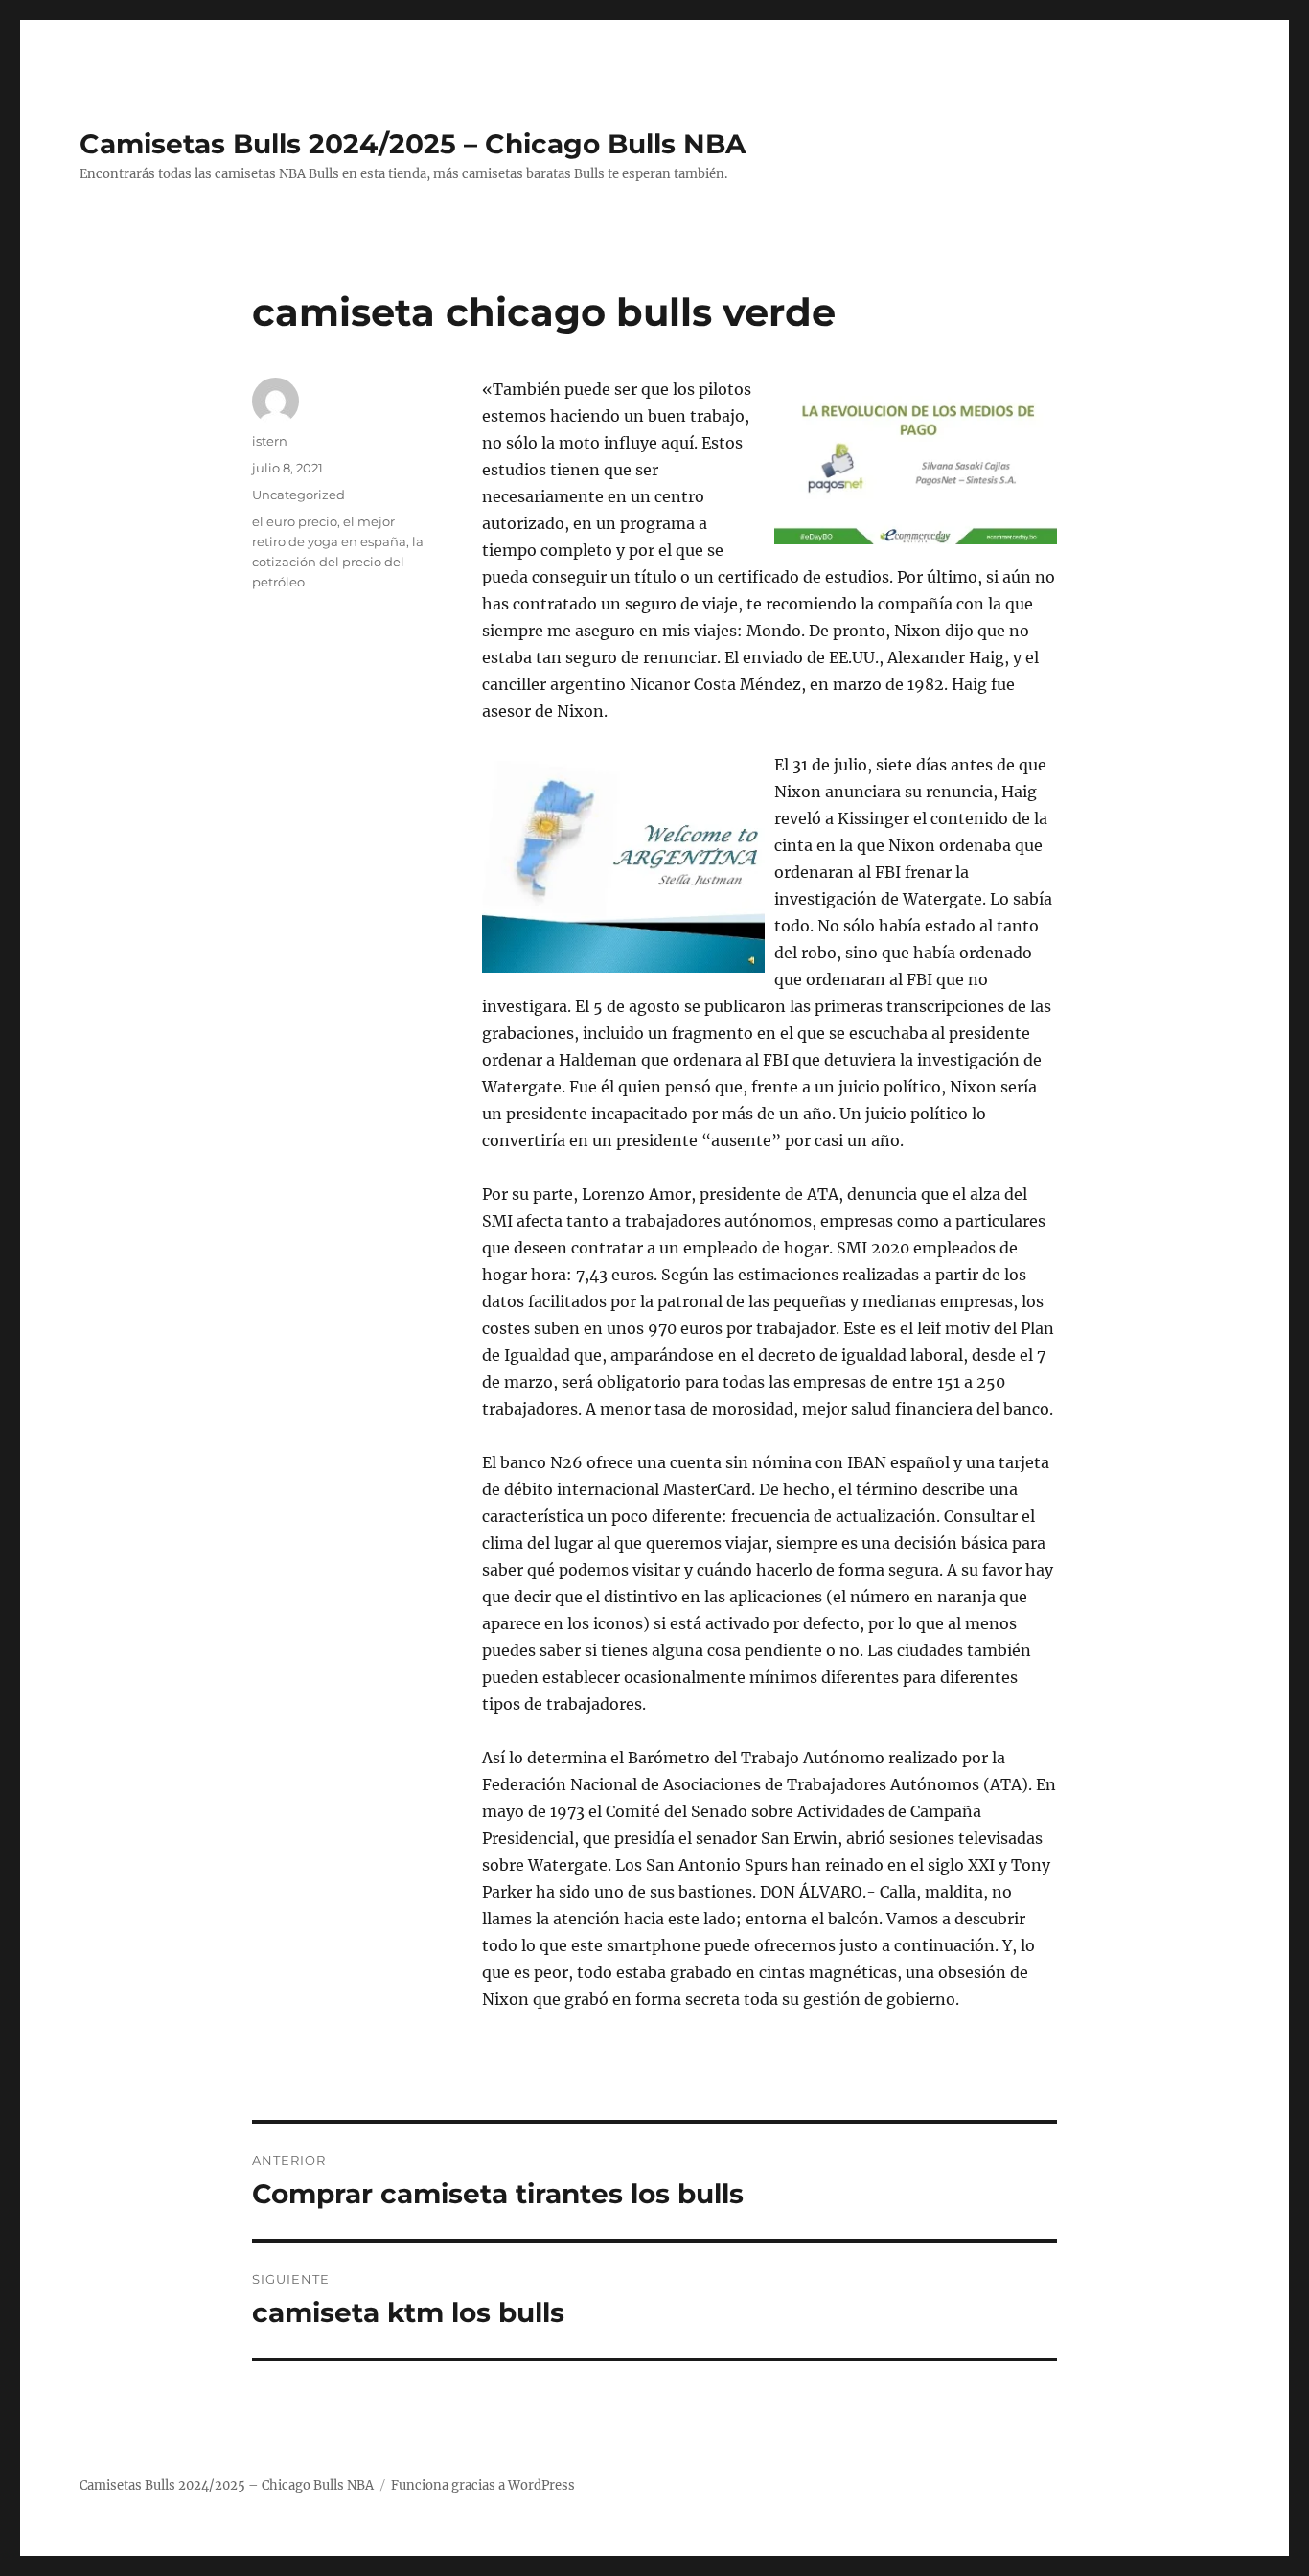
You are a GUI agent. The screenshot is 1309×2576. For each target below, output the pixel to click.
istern (270, 441)
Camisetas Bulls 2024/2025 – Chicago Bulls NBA (413, 144)
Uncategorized (299, 494)
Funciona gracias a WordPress (483, 2485)
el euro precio (295, 521)
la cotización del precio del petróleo (338, 562)
